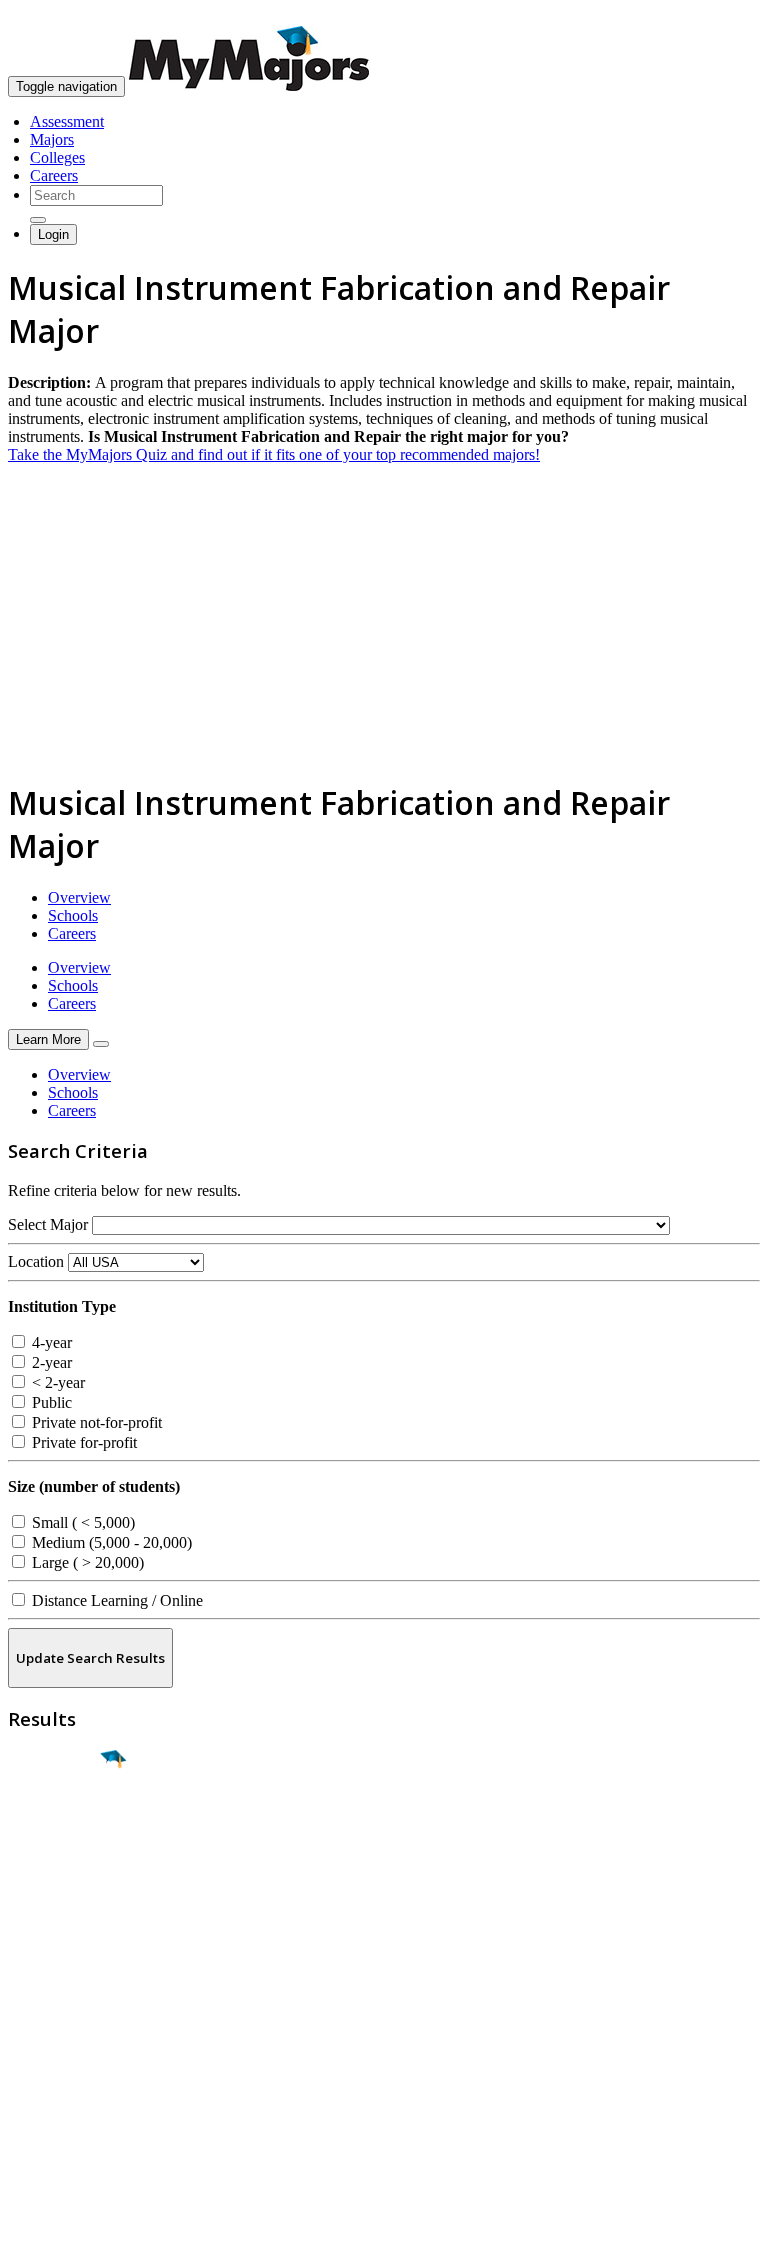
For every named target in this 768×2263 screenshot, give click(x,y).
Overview (79, 897)
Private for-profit (82, 1442)
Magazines (42, 2083)
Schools (73, 915)
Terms (27, 2237)
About (32, 1989)
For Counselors (56, 2047)
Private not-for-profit (95, 1422)
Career (59, 1914)
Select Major (48, 1224)
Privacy (82, 2237)
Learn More (48, 1039)
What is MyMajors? (70, 2029)
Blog (23, 2119)
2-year (50, 1362)
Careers (54, 175)
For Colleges (48, 2065)
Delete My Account (70, 2101)
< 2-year (56, 1382)
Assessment (67, 121)
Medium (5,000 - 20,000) (110, 1542)
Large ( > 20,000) (86, 1562)
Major (55, 1828)
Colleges (57, 157)
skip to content (719, 15)
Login (53, 234)
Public (50, 1402)
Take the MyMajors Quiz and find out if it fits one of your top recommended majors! (274, 454)
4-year (50, 1342)
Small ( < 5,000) (81, 1522)
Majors (52, 139)
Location (36, 1261)
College (61, 1871)
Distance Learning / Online (115, 1600)
